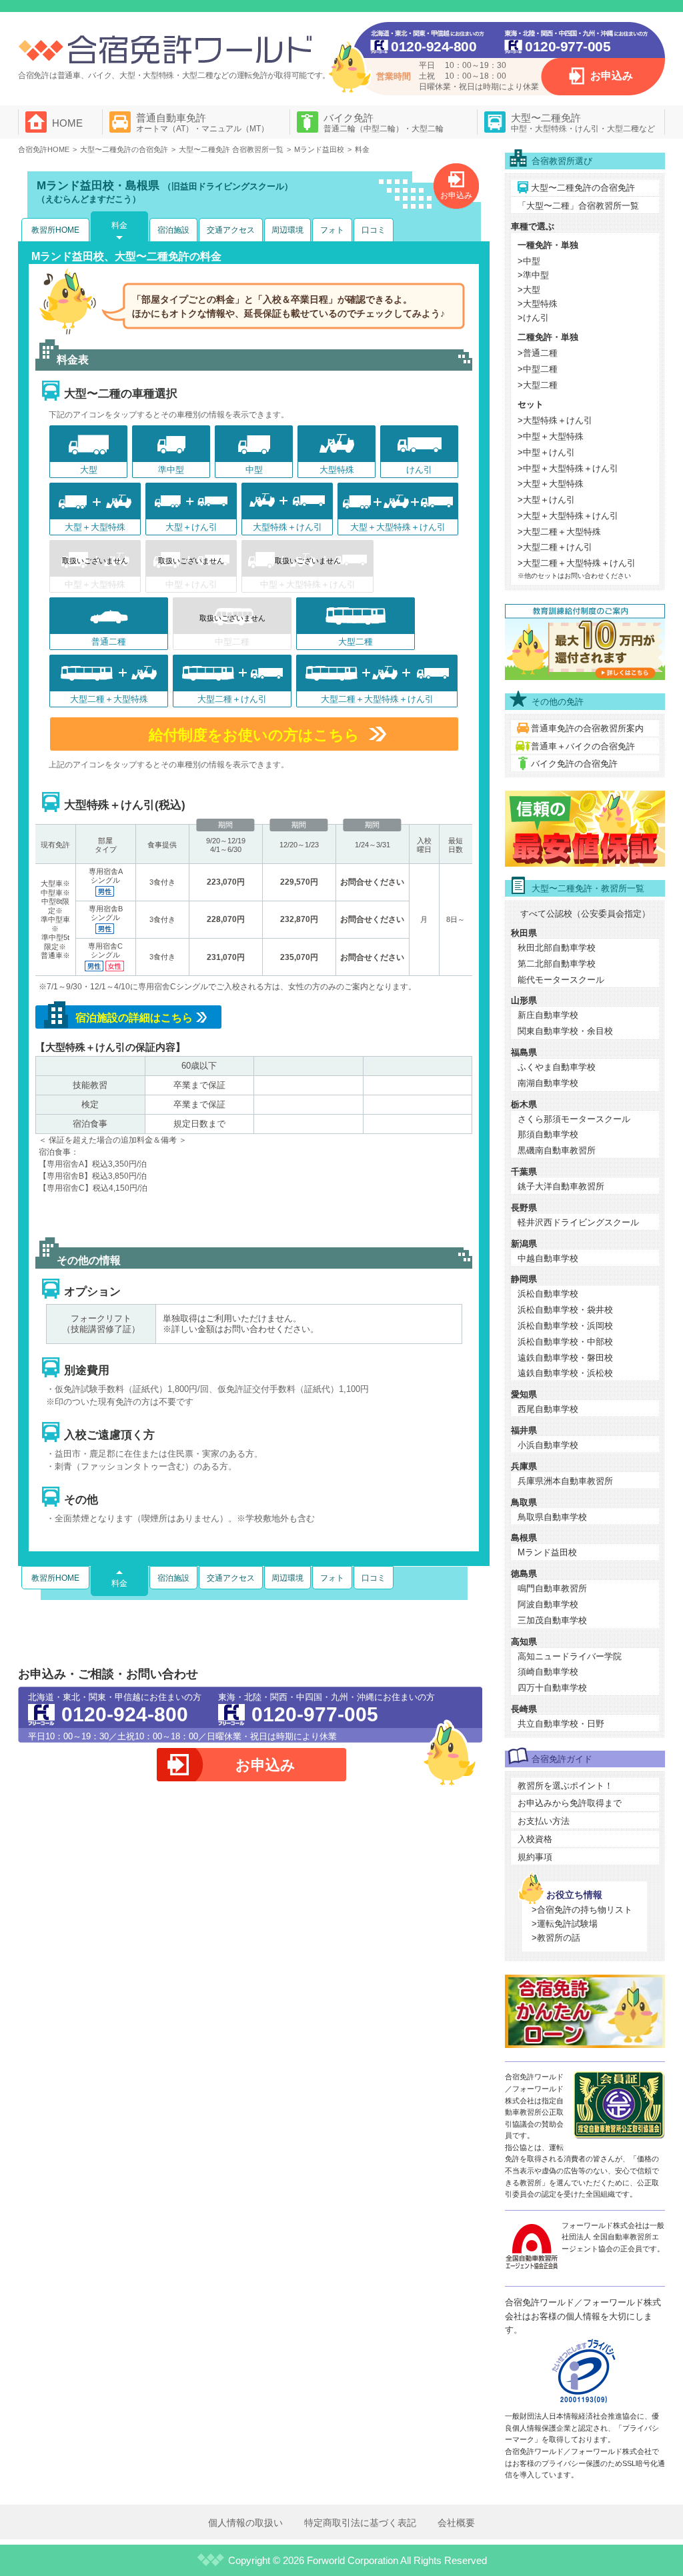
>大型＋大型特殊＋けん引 (568, 516)
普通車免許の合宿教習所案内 (587, 728)
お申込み (612, 76)
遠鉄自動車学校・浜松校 (565, 1373)
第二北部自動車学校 (557, 964)
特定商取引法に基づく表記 (360, 2523)
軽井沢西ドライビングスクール (578, 1222)
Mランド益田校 (547, 1552)
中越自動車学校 (548, 1258)
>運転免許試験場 (565, 1924)
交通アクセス (231, 230)
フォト (332, 230)
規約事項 (535, 1857)
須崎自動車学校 (548, 1672)
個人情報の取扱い (245, 2523)
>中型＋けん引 (546, 452)
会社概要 (456, 2523)
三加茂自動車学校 (552, 1620)
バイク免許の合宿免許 (574, 764)
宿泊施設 (173, 230)
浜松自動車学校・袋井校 (565, 1310)
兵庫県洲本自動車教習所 (565, 1481)
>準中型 (533, 275)
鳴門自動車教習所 (552, 1588)
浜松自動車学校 (548, 1294)
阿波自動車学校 (548, 1604)
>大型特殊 (538, 304)
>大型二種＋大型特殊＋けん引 (577, 563)
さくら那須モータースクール (574, 1119)
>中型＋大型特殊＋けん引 (568, 468)
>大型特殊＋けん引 (555, 420)
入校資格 (535, 1839)
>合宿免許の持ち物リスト (582, 1910)
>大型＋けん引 (546, 500)
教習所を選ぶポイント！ (565, 1786)
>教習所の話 (556, 1938)
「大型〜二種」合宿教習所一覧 (578, 206)
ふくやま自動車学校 (557, 1067)
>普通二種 (538, 353)
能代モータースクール (561, 980)
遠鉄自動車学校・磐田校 (565, 1358)
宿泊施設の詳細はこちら (134, 1018)
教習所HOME (55, 230)
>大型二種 (538, 385)
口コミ (374, 230)
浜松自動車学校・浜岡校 (565, 1326)
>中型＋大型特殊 (551, 436)
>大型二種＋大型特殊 (559, 532)
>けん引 (533, 318)
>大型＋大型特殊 (551, 484)
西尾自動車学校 (548, 1409)
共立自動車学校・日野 (561, 1724)
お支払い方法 (544, 1821)
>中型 (529, 261)
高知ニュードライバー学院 (570, 1656)
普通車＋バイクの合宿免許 (583, 746)
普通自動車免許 (202, 123)
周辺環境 (287, 230)
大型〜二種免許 (583, 123)
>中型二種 (538, 369)
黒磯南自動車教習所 (557, 1150)
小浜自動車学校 (548, 1445)
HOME (67, 123)
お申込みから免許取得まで (570, 1803)
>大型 (529, 290)
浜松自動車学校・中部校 (565, 1342)
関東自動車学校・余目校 (565, 1031)
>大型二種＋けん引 (555, 547)
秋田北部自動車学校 (557, 948)
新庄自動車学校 (548, 1015)
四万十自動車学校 (552, 1688)
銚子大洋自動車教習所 (561, 1186)
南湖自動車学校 (548, 1083)
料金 (119, 225)
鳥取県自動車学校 (552, 1517)
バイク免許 (384, 123)
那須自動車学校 (548, 1134)
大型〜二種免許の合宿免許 (583, 188)
